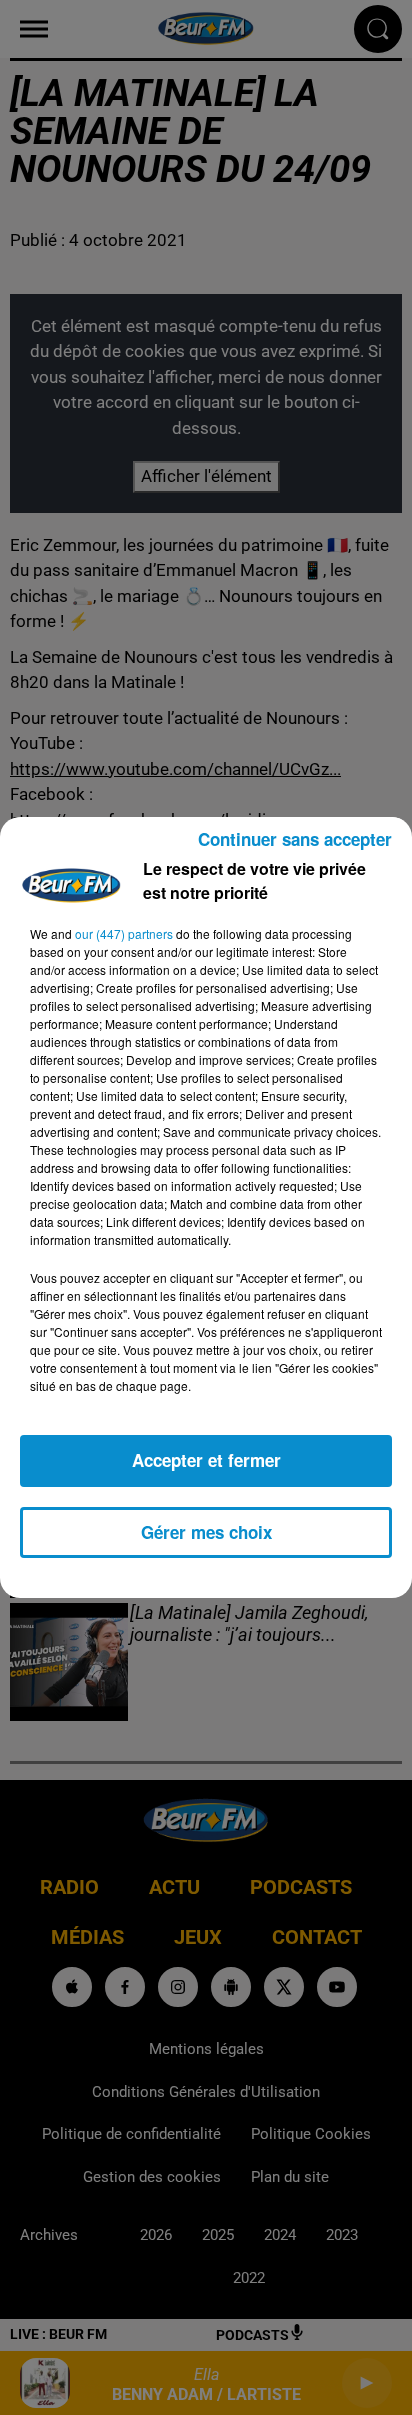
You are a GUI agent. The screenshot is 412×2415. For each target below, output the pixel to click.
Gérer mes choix (206, 1532)
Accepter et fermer (206, 1460)
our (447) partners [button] (124, 933)
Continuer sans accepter (295, 839)
